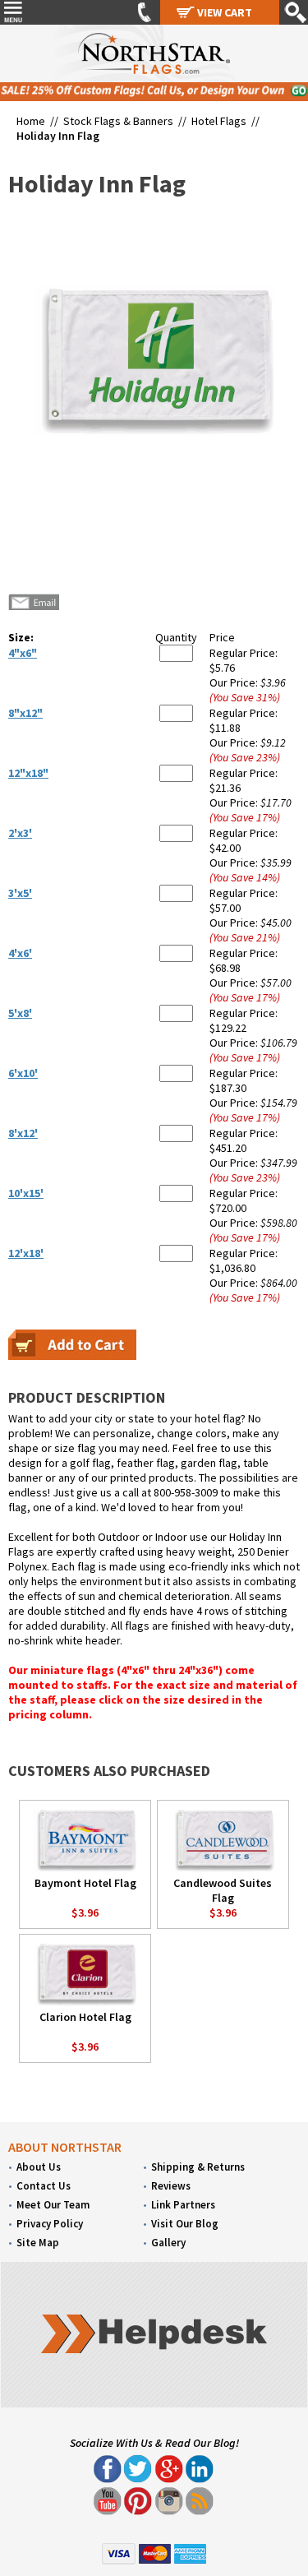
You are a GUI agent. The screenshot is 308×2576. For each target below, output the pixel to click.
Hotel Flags (219, 121)
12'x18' (26, 1253)
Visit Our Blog (185, 2224)
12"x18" (28, 773)
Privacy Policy (50, 2224)
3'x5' (20, 893)
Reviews (171, 2186)
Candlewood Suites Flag (223, 1890)
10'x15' (26, 1193)
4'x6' (20, 953)
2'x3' (20, 833)
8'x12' (23, 1133)
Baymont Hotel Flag (85, 1883)
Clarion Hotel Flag (85, 2017)
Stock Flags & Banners (118, 121)
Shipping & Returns (198, 2167)
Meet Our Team (53, 2205)
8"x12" (25, 713)
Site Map (38, 2243)
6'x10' (23, 1073)
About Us (39, 2167)
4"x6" (23, 653)
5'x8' (20, 1013)
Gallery (168, 2243)
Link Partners (183, 2205)
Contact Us (44, 2186)
